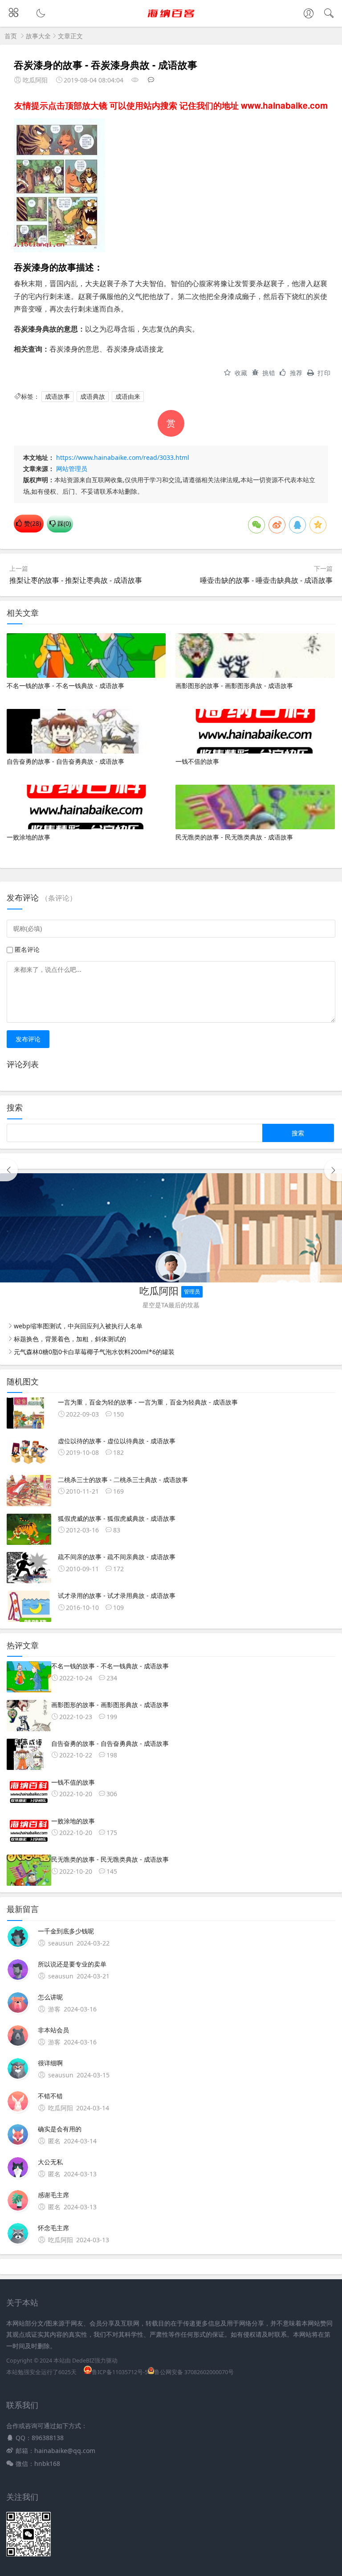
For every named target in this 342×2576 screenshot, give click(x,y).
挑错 (269, 373)
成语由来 (128, 396)
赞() (32, 523)
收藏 (241, 373)
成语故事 (57, 396)
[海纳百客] (171, 21)
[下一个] (333, 1170)
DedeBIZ (83, 2361)
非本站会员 (53, 2030)
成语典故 (93, 396)
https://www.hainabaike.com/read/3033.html (123, 457)
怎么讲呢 (50, 1997)
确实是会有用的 (60, 2129)
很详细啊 (50, 2063)
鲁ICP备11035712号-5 (120, 2372)
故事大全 (38, 36)
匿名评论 (27, 949)
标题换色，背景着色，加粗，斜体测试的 (70, 1339)
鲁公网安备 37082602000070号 (194, 2372)
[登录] (309, 14)
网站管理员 (72, 469)
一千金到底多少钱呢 (66, 1931)
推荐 (296, 373)
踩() (63, 523)
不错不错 (50, 2096)
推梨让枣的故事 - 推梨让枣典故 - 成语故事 (76, 580)
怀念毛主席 (53, 2228)
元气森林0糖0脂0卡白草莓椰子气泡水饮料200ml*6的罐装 (94, 1352)
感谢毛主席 (53, 2195)
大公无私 (50, 2162)
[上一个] (9, 1170)
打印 (324, 373)
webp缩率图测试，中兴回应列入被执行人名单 (78, 1326)
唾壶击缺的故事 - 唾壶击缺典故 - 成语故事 (266, 580)
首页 (11, 36)
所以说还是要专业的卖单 (72, 1964)
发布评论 (28, 1039)
